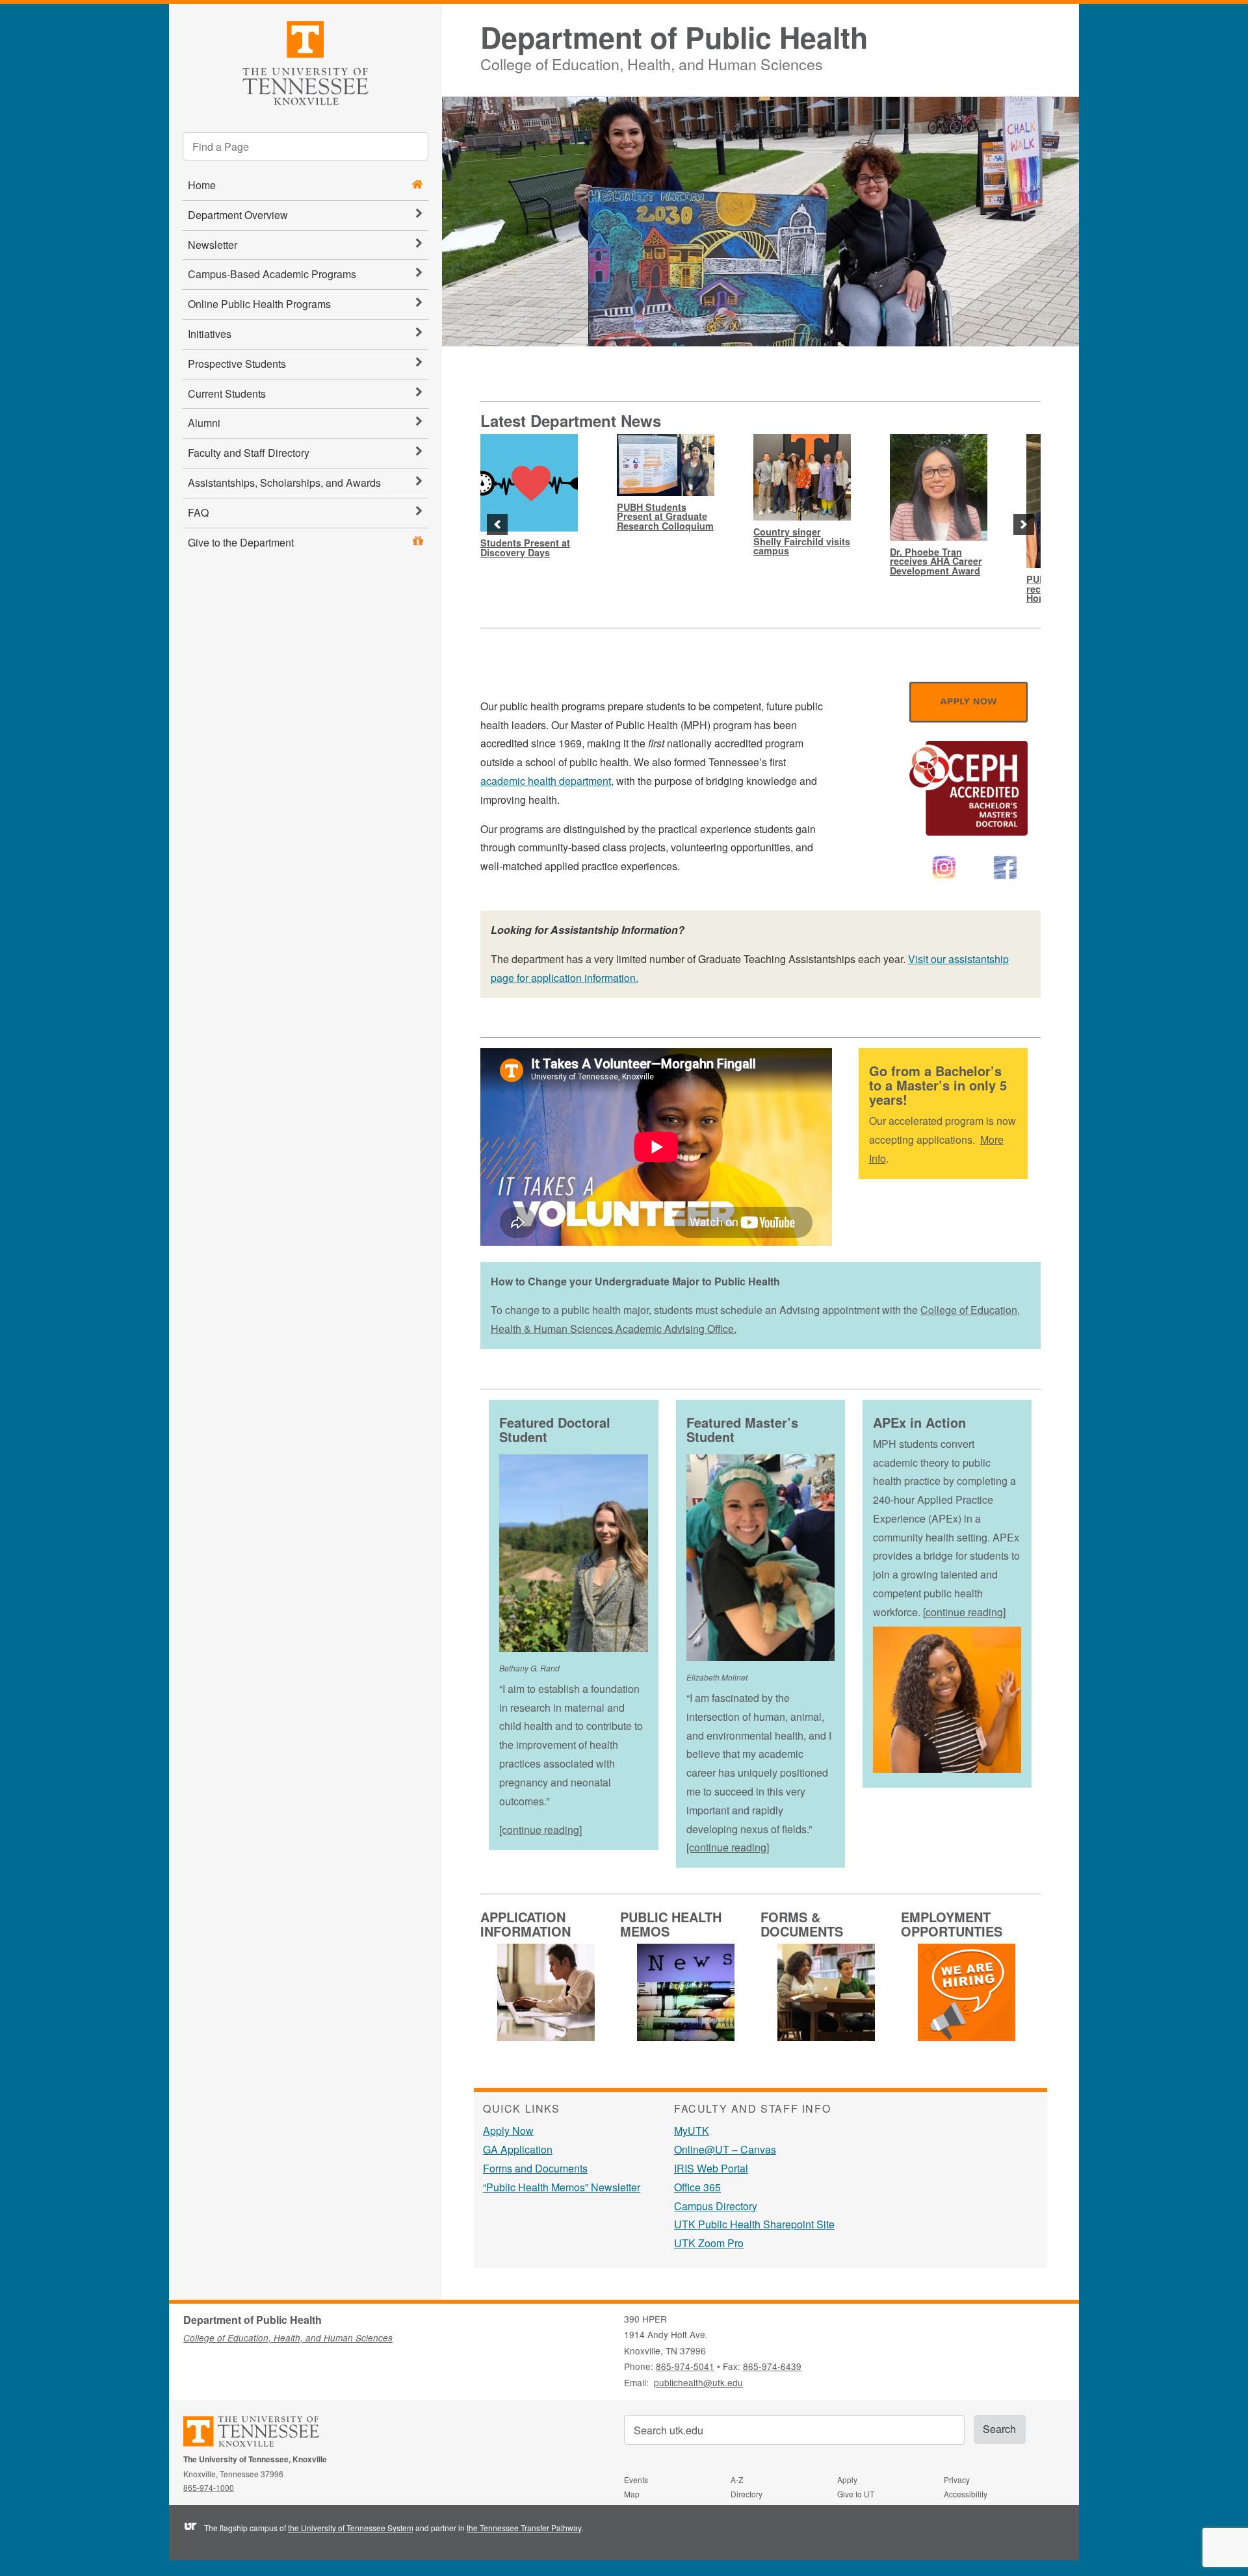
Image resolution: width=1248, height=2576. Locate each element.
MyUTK (692, 2131)
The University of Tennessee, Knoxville (305, 61)
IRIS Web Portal (711, 2168)
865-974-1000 (209, 2487)
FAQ (198, 512)
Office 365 (697, 2187)
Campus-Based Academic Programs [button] (272, 274)
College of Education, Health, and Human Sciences (652, 62)
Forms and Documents (535, 2168)
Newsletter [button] (213, 245)
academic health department (546, 781)
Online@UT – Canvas (725, 2149)
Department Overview (238, 215)
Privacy (957, 2479)
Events (636, 2479)
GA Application (518, 2149)
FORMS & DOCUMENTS (802, 1924)
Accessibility (966, 2494)
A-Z (737, 2479)
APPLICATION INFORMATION (526, 1924)
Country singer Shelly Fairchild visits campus (802, 541)
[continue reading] (540, 1830)
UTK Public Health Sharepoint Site (754, 2224)
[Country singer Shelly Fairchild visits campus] (802, 477)
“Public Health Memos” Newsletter (562, 2187)
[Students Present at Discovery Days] (529, 483)
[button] (497, 524)
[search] (305, 146)
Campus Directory (716, 2206)
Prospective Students (237, 364)
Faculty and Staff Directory (249, 453)
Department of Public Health (674, 37)
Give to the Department (241, 542)
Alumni (204, 423)
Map (632, 2494)
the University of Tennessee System (351, 2528)
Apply (847, 2479)
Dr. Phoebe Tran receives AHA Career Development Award (936, 561)
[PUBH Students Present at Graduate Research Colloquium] (666, 465)
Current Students (227, 393)
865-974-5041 (685, 2366)
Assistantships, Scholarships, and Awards (284, 483)
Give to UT (856, 2494)
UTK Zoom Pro (709, 2243)
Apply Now (508, 2131)
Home (202, 185)
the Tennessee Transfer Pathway (524, 2528)
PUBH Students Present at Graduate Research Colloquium (665, 516)
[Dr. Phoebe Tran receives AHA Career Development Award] (939, 487)
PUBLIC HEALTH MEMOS (671, 1924)
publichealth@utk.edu (698, 2382)
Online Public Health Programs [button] (259, 304)
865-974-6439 (772, 2366)
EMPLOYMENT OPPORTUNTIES (952, 1924)
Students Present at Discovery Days (525, 547)
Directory (747, 2494)
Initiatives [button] (210, 334)
